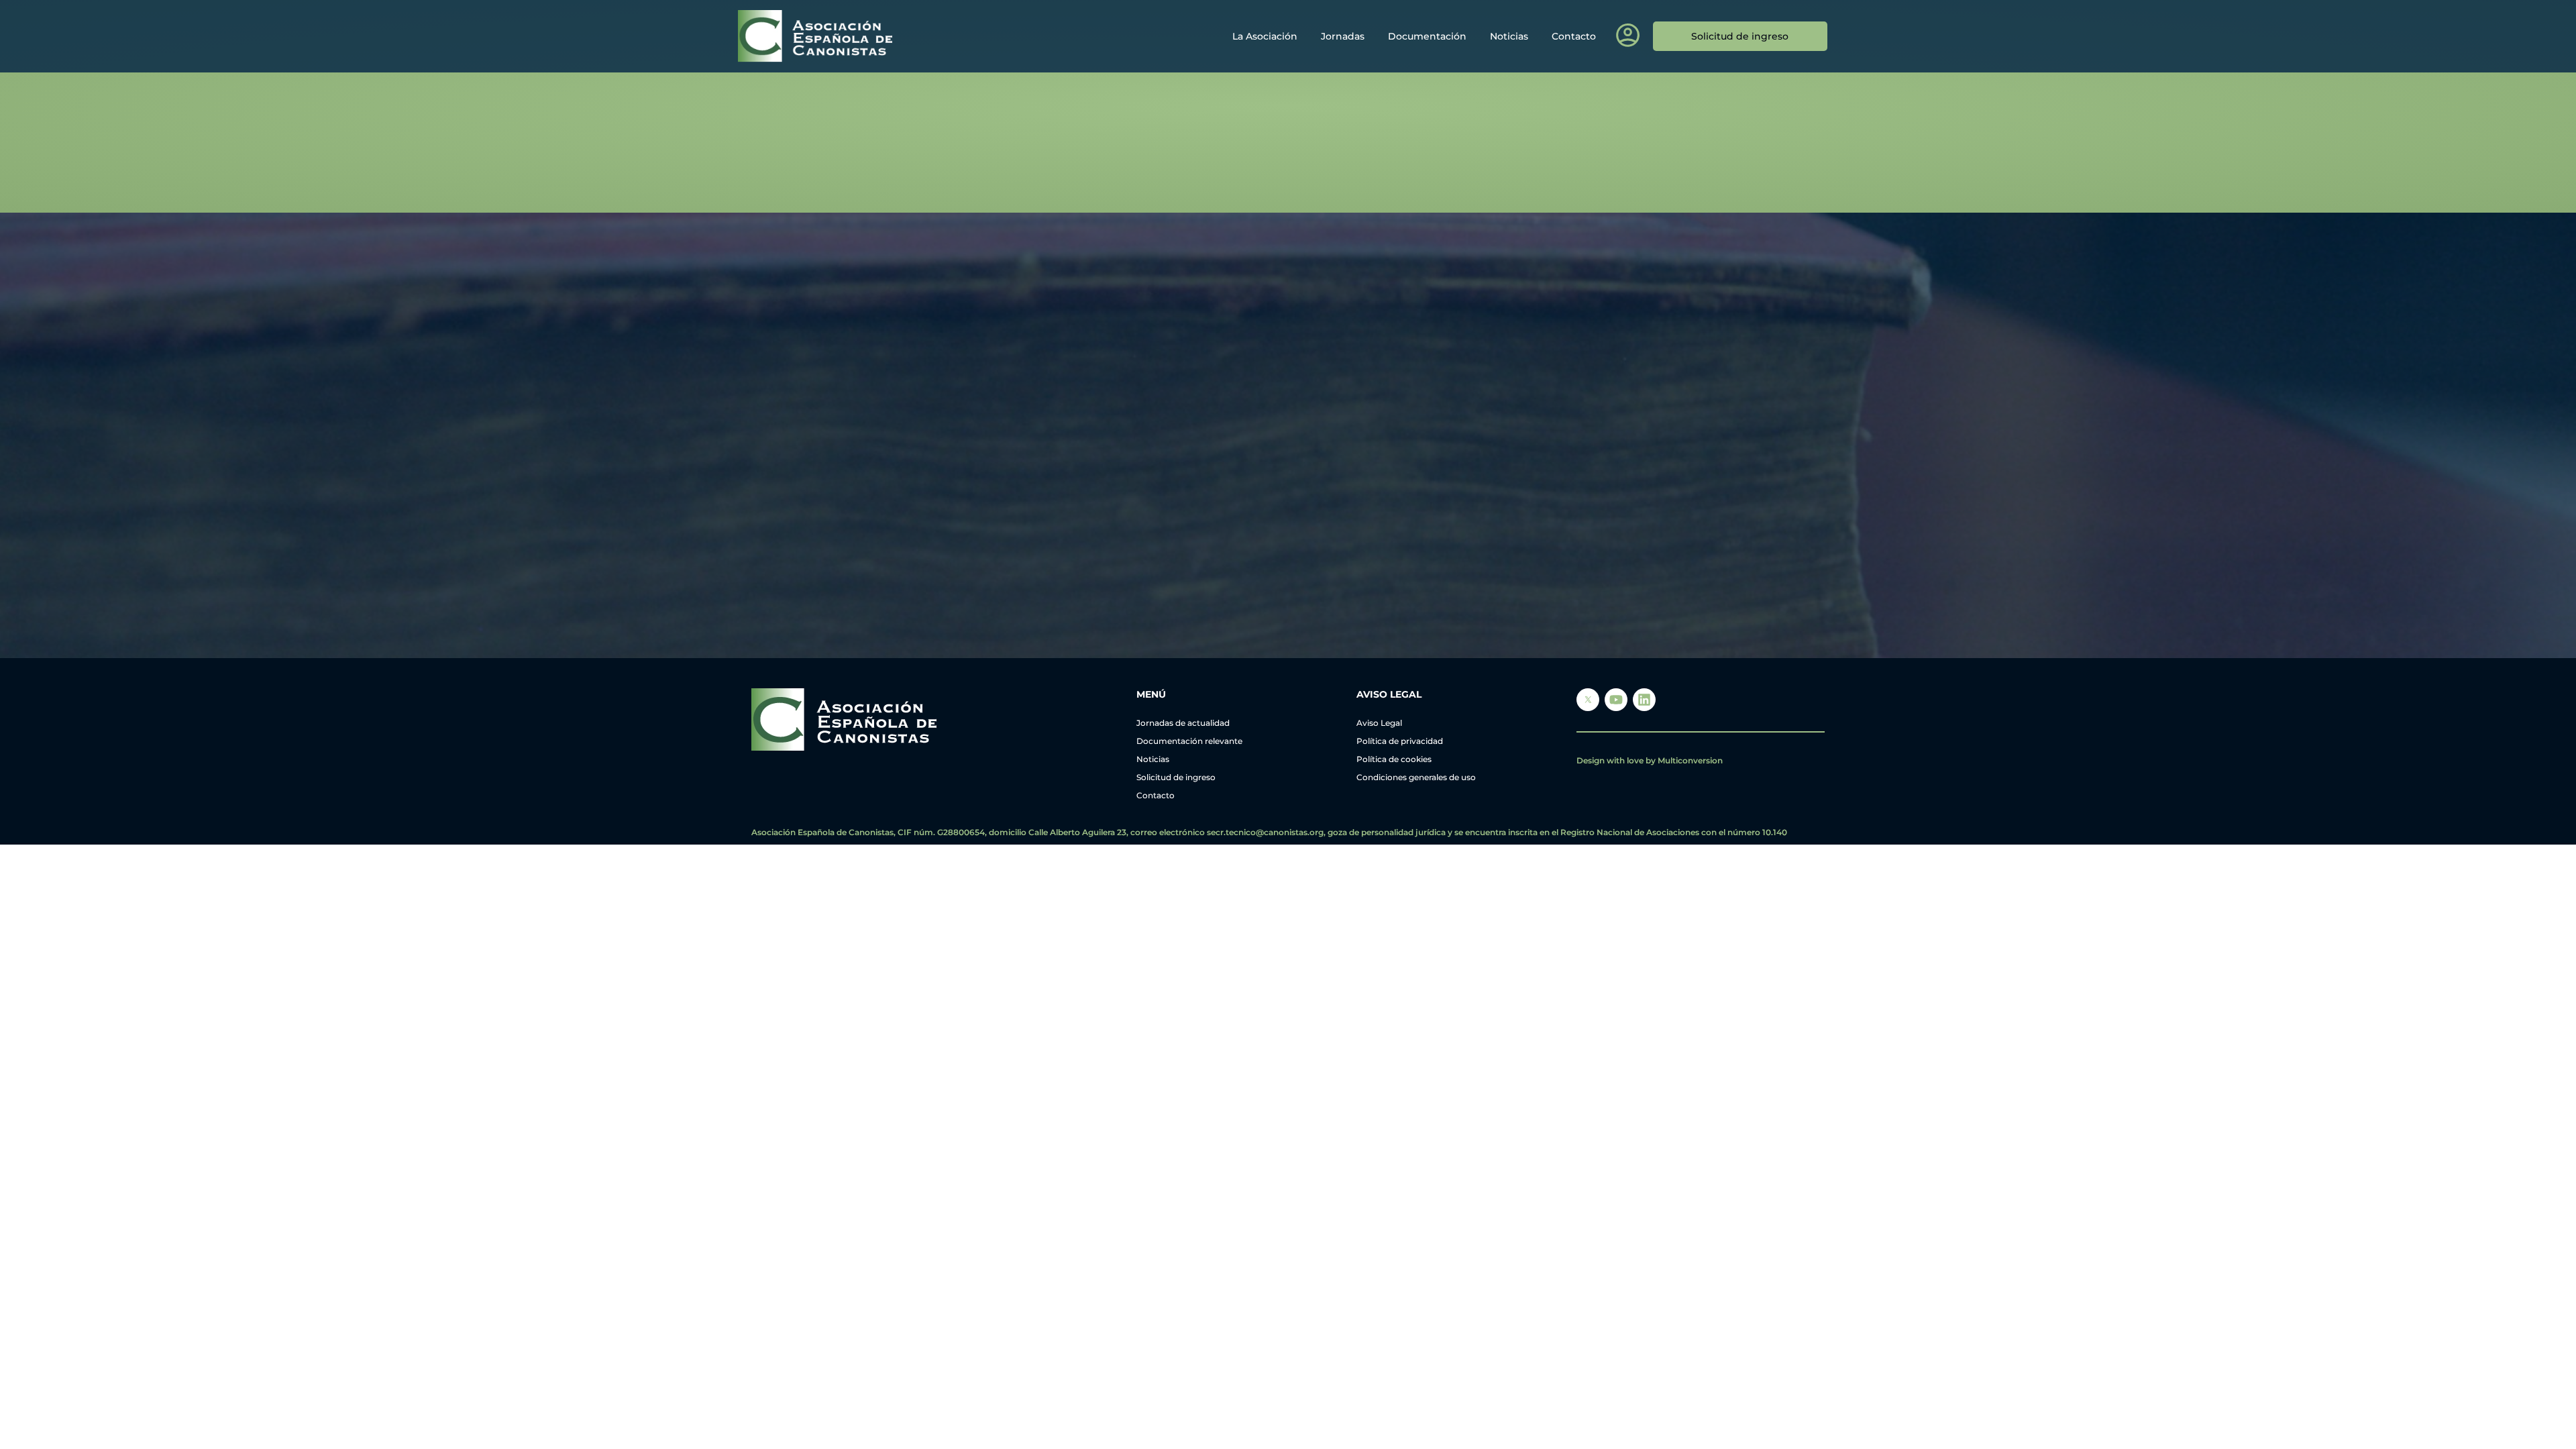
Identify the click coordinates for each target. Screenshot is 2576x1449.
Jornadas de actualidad (1183, 723)
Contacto (1574, 36)
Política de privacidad (1400, 741)
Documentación (1427, 36)
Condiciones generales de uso (1416, 777)
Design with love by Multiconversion (1650, 760)
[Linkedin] (1644, 700)
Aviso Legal (1379, 723)
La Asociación (1265, 36)
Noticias (1509, 36)
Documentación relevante (1189, 741)
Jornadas (1343, 36)
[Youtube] (1616, 700)
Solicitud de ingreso (1176, 777)
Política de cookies (1394, 759)
